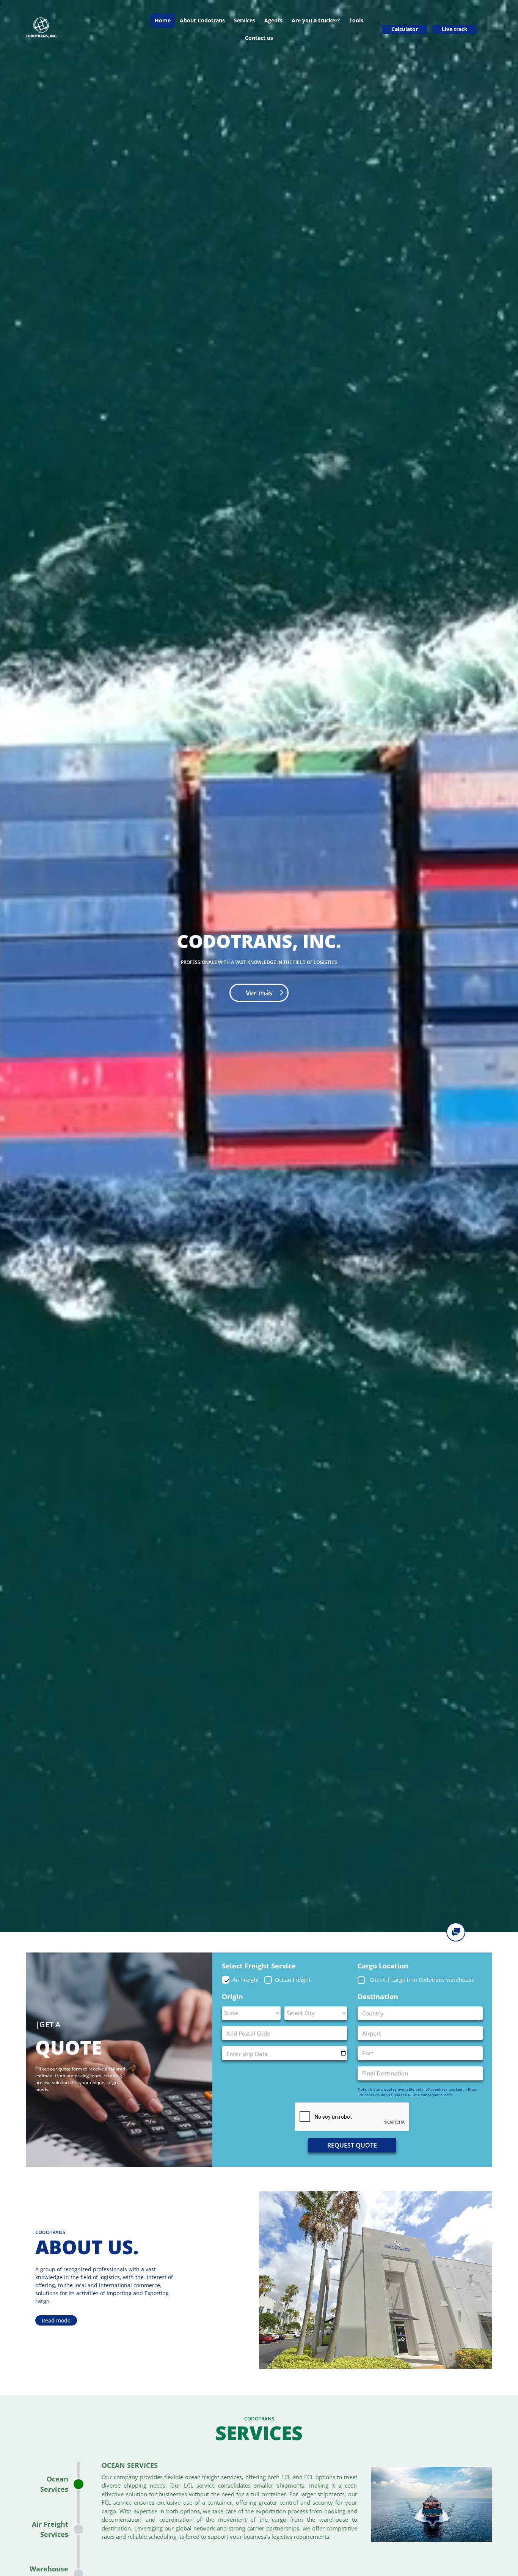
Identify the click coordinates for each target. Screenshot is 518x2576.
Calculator (405, 29)
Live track (455, 29)
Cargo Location (383, 1966)
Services (245, 20)
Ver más (259, 993)
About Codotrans (202, 20)
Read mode (56, 2320)
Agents (273, 20)
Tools (356, 20)
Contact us (259, 38)
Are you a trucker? (316, 20)
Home (163, 20)
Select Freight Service (259, 1966)
